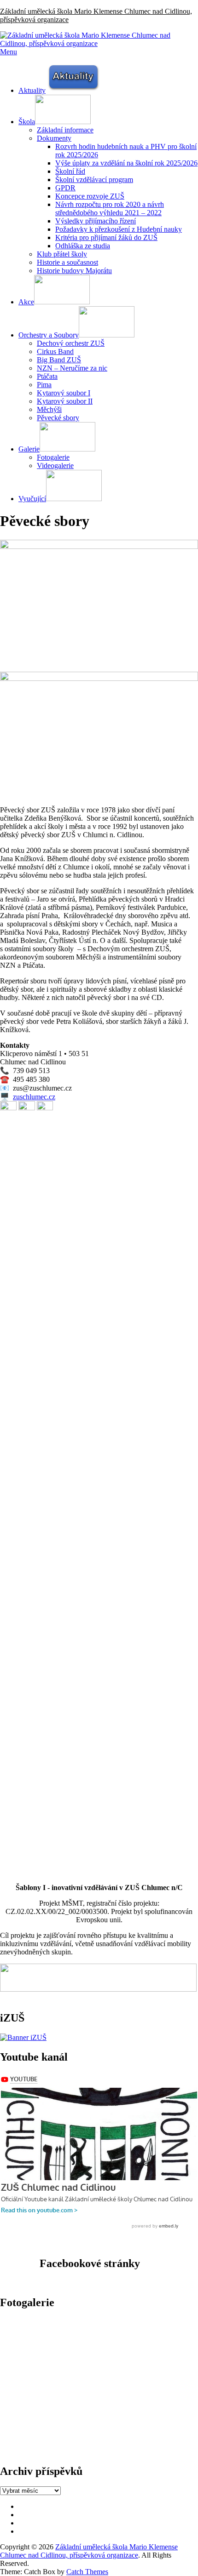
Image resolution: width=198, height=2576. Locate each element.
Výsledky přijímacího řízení (96, 221)
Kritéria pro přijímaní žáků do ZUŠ (106, 237)
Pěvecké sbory (58, 418)
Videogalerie (55, 466)
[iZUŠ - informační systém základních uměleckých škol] (23, 2037)
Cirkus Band (55, 351)
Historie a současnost (67, 262)
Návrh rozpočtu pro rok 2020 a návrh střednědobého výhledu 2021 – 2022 (110, 208)
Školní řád (70, 171)
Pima (44, 385)
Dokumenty (54, 138)
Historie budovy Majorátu (74, 271)
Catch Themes (87, 2572)
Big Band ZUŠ (59, 360)
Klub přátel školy (62, 254)
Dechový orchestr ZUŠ (71, 343)
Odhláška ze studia (83, 246)
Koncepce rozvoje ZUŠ (90, 196)
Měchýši (49, 409)
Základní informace (65, 130)
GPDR (65, 188)
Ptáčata (47, 376)
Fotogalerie (53, 457)
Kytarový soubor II (65, 401)
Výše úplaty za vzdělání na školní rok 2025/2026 (126, 163)
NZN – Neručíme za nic (72, 368)
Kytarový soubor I (64, 393)
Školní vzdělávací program (94, 180)
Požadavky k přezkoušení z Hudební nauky (119, 229)
